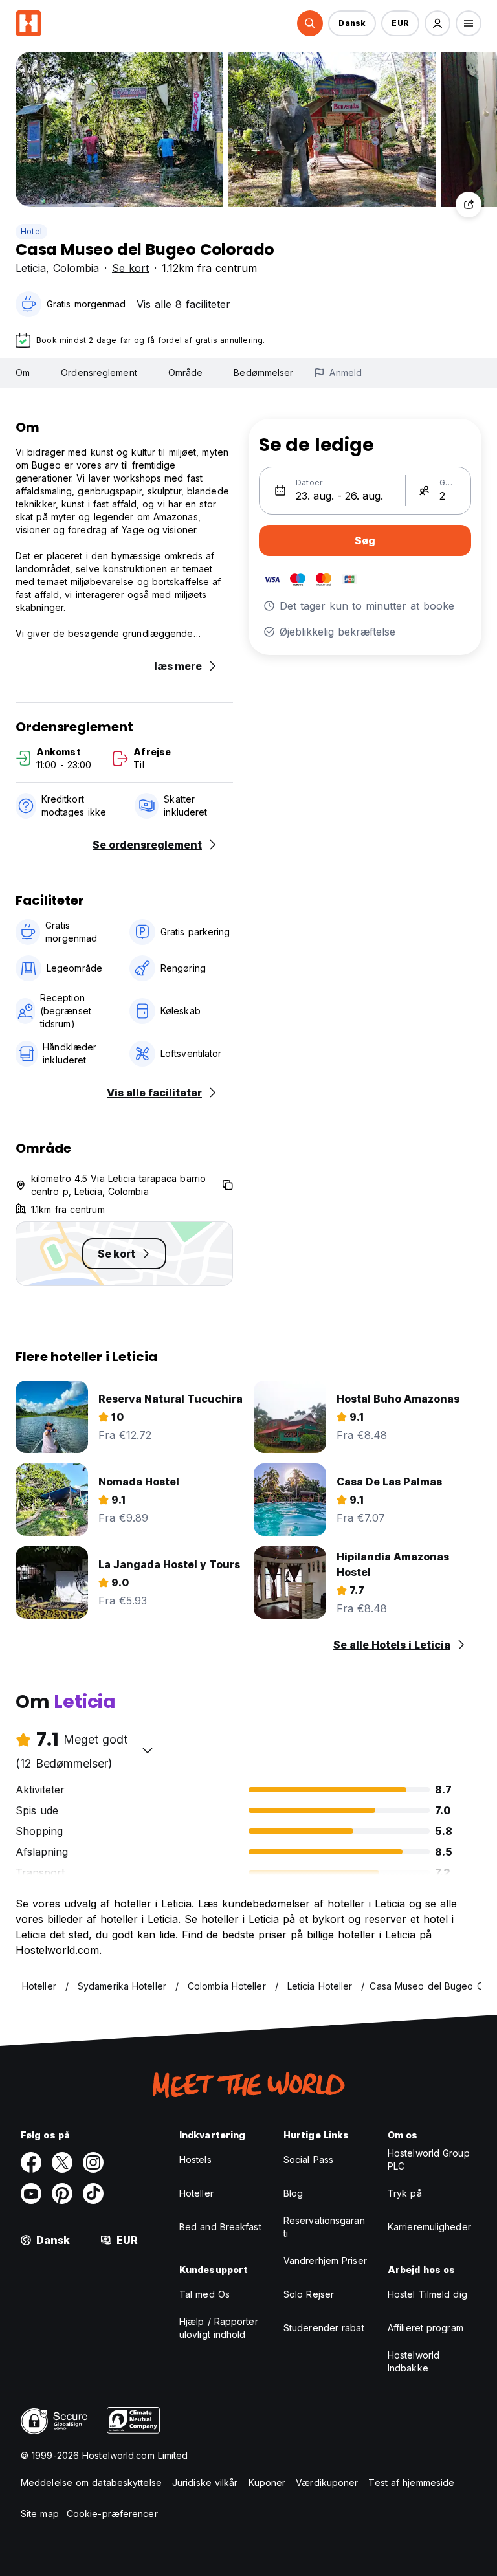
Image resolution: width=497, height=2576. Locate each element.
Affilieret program (425, 2328)
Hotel (31, 231)
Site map (40, 2514)
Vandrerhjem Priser (325, 2260)
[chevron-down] (148, 1750)
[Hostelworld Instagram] (93, 2162)
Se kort (130, 268)
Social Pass (308, 2160)
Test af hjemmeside (411, 2482)
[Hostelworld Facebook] (31, 2162)
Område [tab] (186, 372)
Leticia (31, 268)
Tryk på (405, 2193)
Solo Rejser (309, 2294)
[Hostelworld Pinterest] (62, 2193)
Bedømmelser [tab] (263, 372)
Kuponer (267, 2482)
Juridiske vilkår (205, 2482)
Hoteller (196, 2193)
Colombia (76, 268)
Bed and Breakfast (220, 2227)
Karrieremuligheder (429, 2227)
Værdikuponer (327, 2482)
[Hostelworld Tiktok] (93, 2193)
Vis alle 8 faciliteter (183, 304)
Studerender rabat (324, 2328)
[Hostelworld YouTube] (31, 2193)
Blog (293, 2193)
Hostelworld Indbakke (414, 2361)
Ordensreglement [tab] (99, 372)
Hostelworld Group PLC (429, 2160)
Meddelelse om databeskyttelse (91, 2482)
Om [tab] (23, 372)
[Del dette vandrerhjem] (469, 205)
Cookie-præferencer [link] (112, 2514)
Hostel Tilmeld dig (427, 2294)
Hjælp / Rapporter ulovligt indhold (219, 2328)
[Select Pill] (310, 23)
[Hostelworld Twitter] (62, 2162)
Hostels (195, 2160)
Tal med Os (204, 2294)
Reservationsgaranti (324, 2227)
